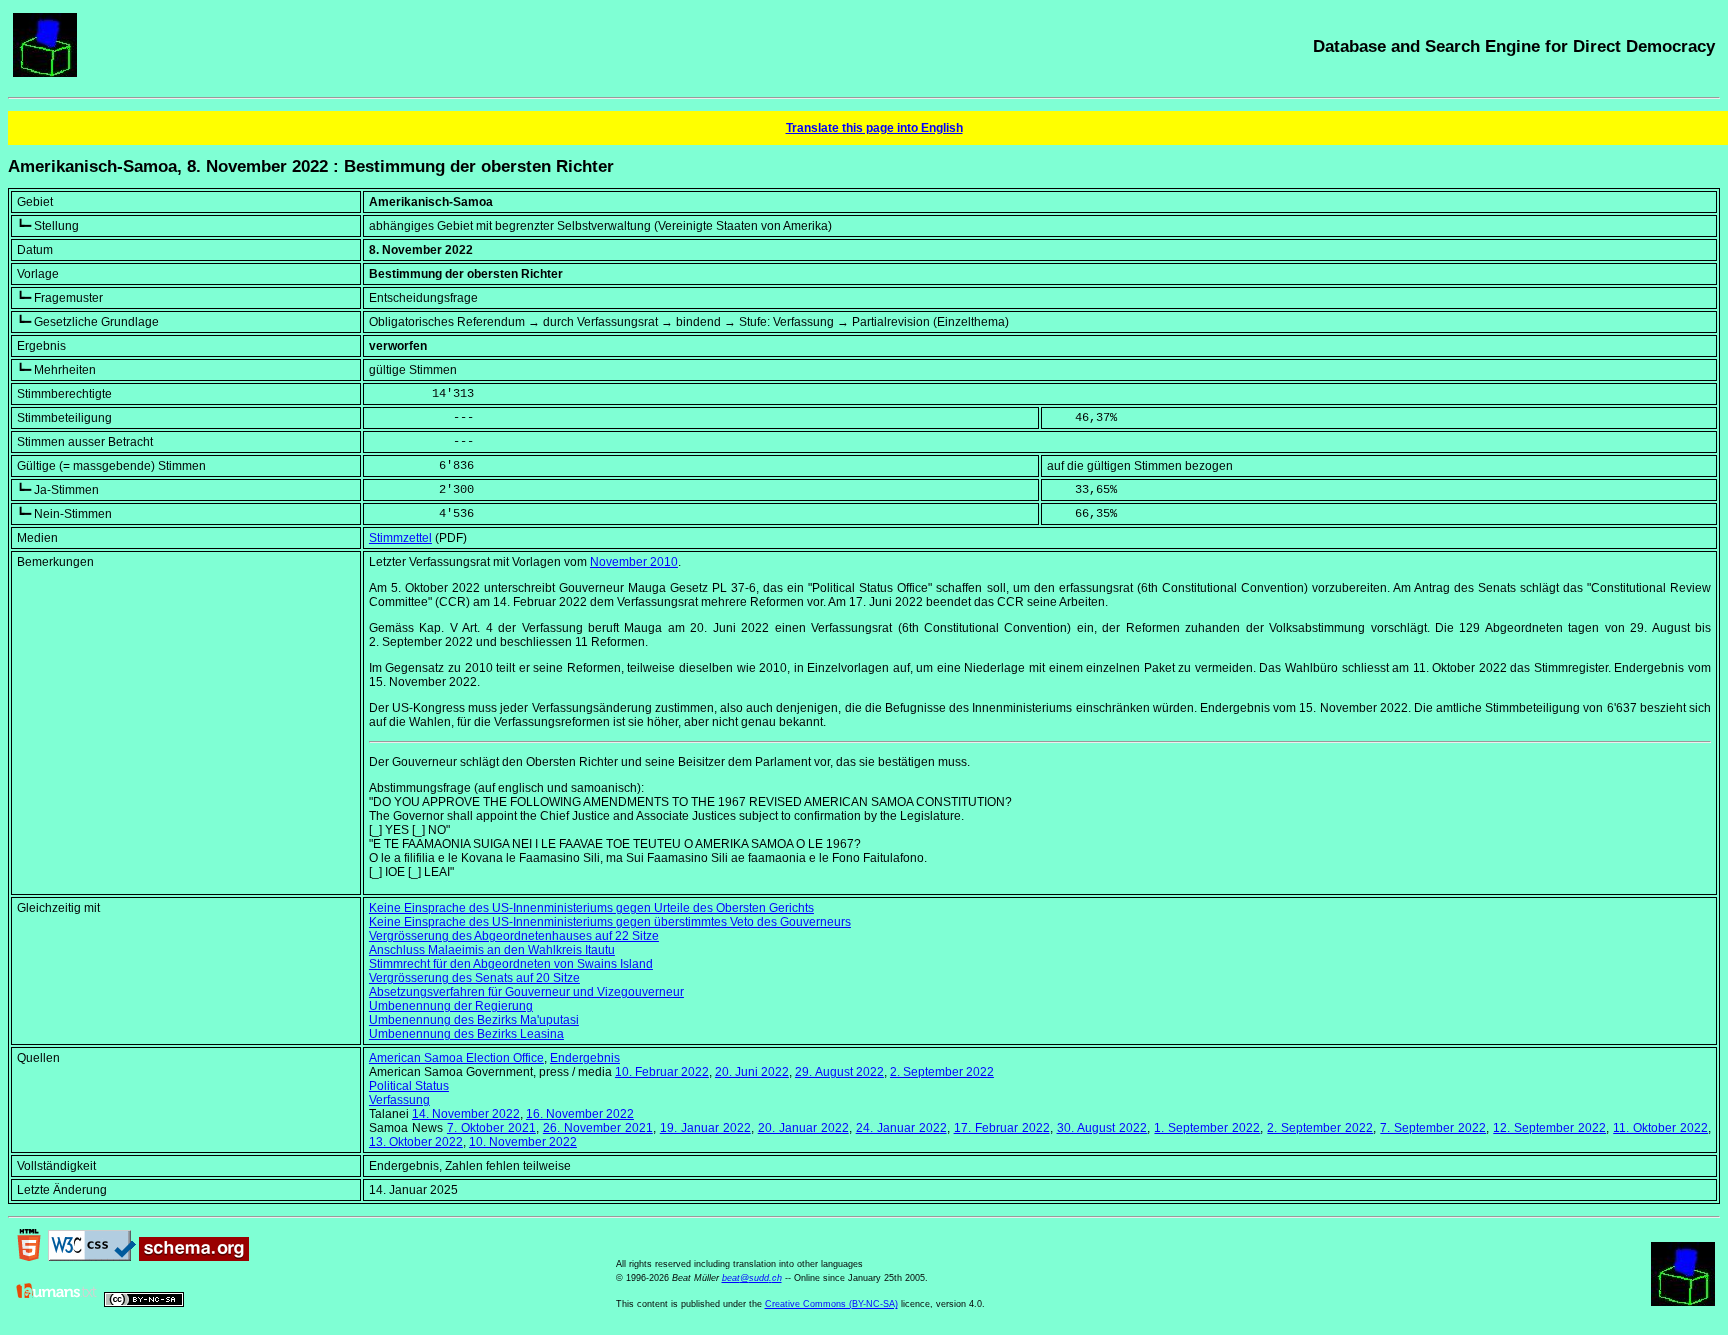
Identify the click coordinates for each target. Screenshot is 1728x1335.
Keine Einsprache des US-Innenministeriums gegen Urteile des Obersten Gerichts (591, 908)
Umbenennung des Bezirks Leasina (466, 1034)
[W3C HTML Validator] (29, 1257)
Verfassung (399, 1100)
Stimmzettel (400, 538)
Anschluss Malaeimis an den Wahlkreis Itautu (492, 950)
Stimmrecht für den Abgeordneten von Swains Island (511, 964)
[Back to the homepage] (45, 73)
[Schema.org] (194, 1257)
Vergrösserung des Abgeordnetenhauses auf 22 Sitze (514, 936)
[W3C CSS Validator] (92, 1257)
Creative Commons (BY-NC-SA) (831, 1304)
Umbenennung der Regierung (451, 1006)
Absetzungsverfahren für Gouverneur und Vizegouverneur (526, 992)
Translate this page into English (874, 128)
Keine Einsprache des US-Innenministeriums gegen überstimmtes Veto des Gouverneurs (610, 922)
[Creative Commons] (144, 1303)
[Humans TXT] (57, 1303)
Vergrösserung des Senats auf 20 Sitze (474, 978)
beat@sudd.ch (752, 1278)
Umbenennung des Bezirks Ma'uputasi (474, 1020)
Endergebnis (585, 1058)
